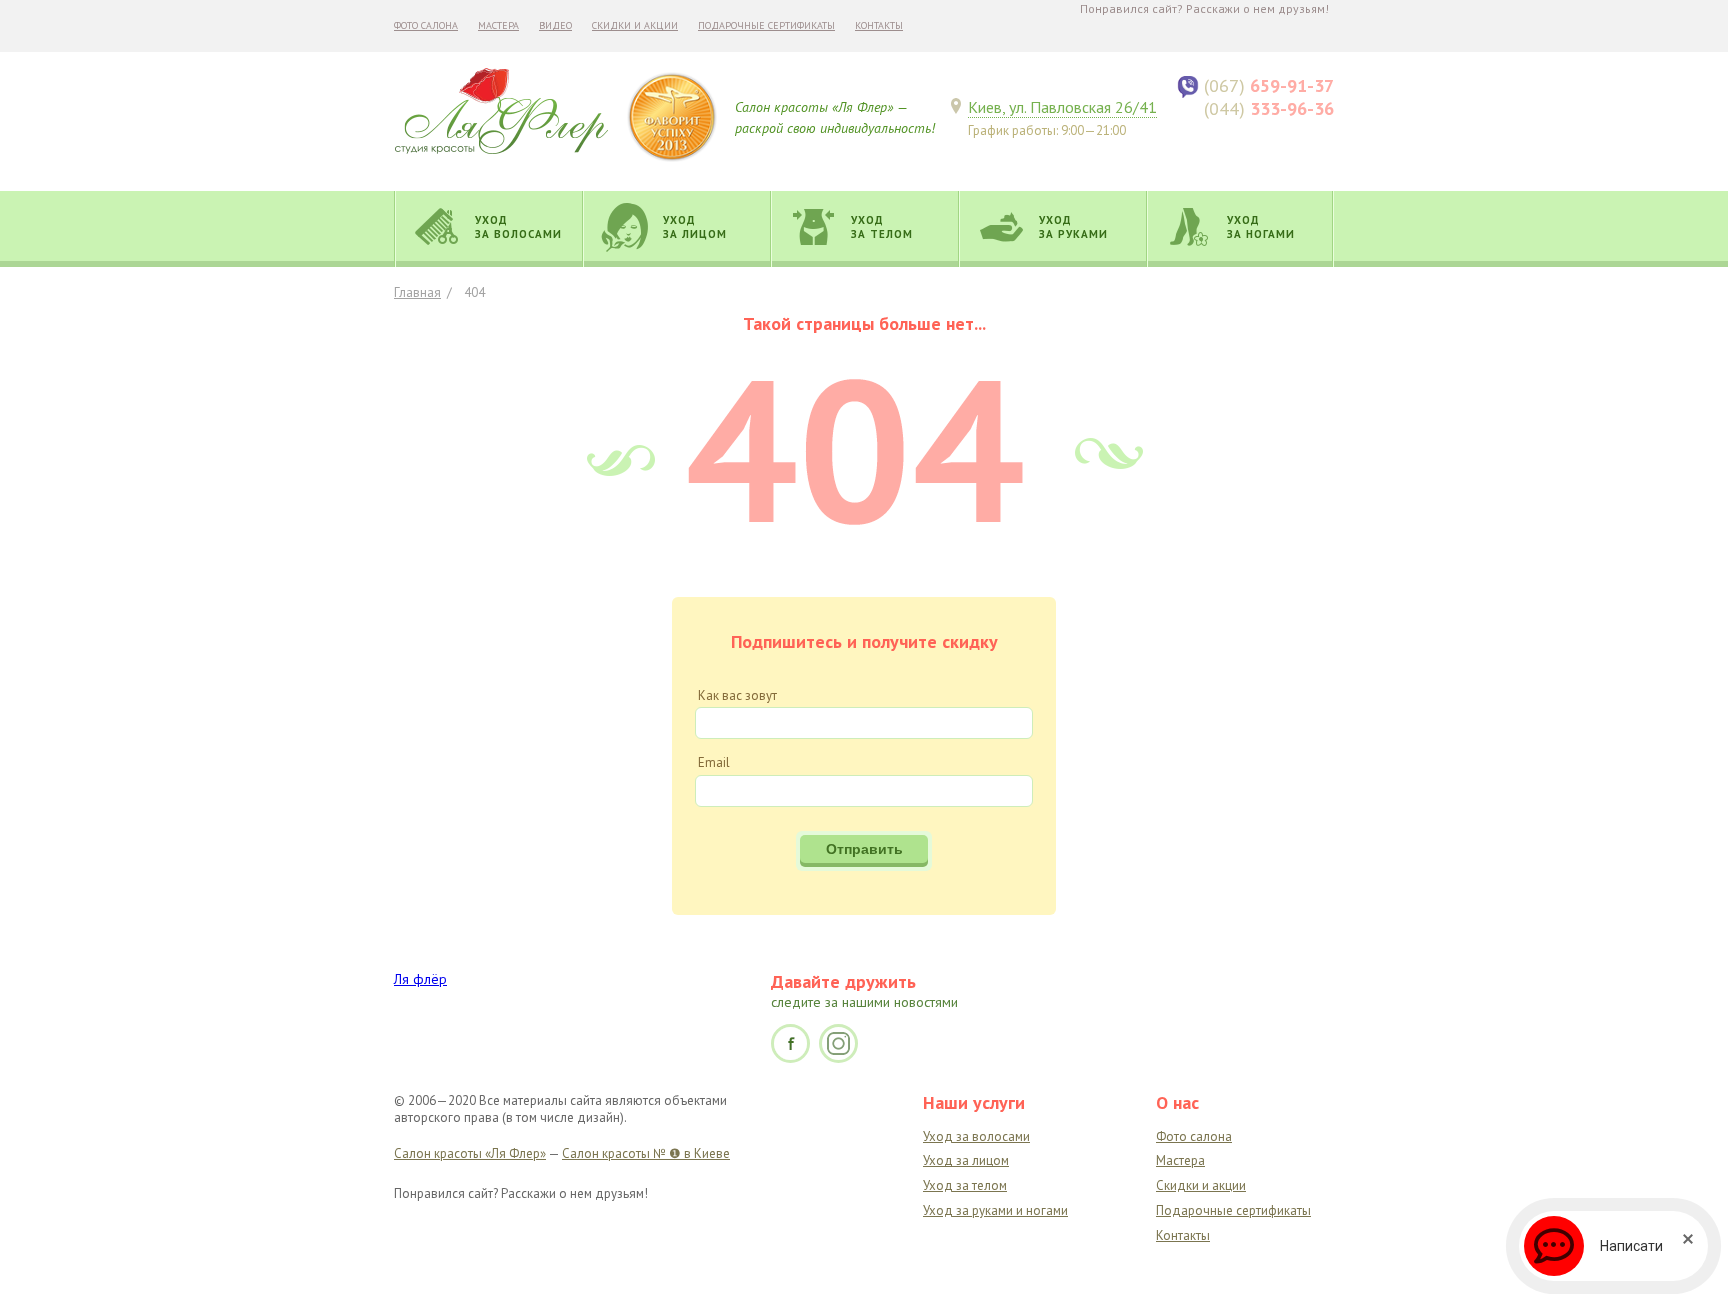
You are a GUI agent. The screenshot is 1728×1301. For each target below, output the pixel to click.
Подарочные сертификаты (766, 25)
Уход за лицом (966, 1160)
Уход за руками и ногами (995, 1210)
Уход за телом (965, 1185)
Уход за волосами (976, 1136)
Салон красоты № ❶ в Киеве (646, 1153)
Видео (555, 25)
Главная (417, 292)
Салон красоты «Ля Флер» (470, 1153)
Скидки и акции (635, 25)
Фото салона (426, 25)
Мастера (498, 25)
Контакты (879, 25)
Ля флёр (420, 979)
